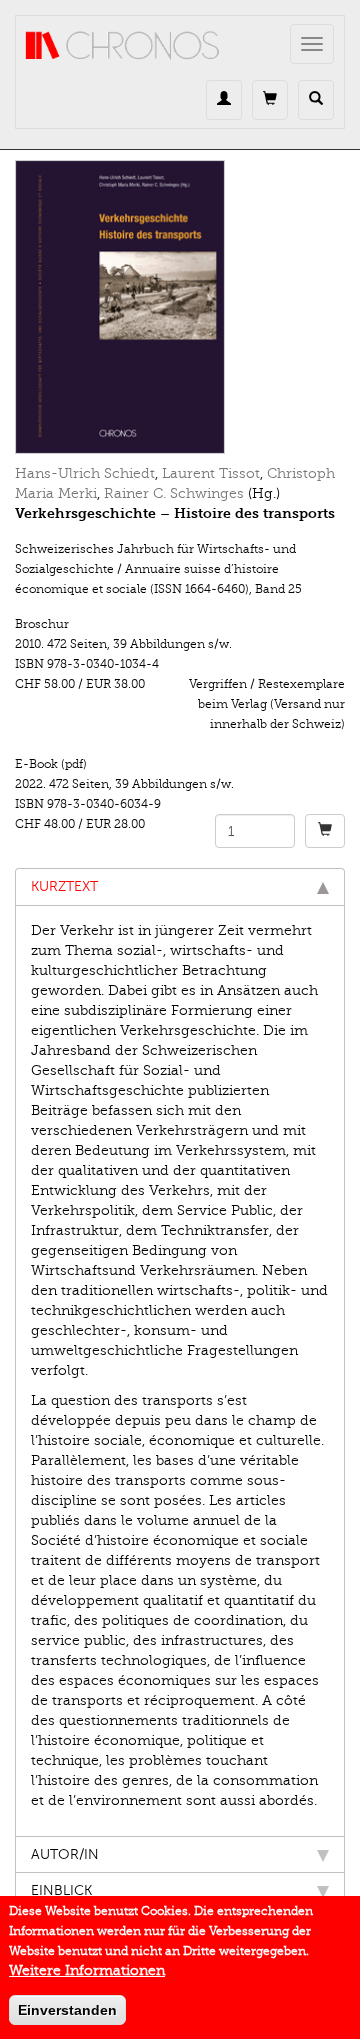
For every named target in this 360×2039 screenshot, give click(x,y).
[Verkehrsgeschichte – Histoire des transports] (180, 307)
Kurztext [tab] (64, 886)
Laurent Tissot (211, 473)
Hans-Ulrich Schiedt (85, 473)
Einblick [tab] (61, 1890)
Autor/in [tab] (65, 1854)
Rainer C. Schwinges (174, 493)
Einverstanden (67, 2010)
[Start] (123, 46)
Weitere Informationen (87, 1970)
